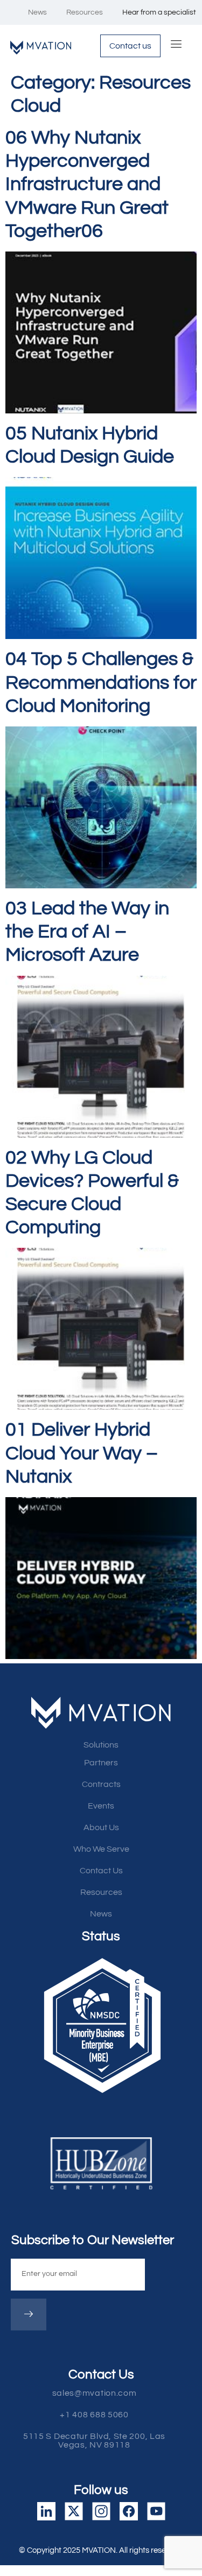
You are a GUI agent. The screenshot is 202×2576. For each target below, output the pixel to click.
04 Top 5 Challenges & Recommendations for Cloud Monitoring (101, 682)
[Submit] (29, 2315)
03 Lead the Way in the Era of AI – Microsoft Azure (87, 932)
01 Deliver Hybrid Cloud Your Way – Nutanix (82, 1453)
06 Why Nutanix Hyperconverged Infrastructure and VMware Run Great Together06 (87, 184)
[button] (101, 2441)
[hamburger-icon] (177, 46)
